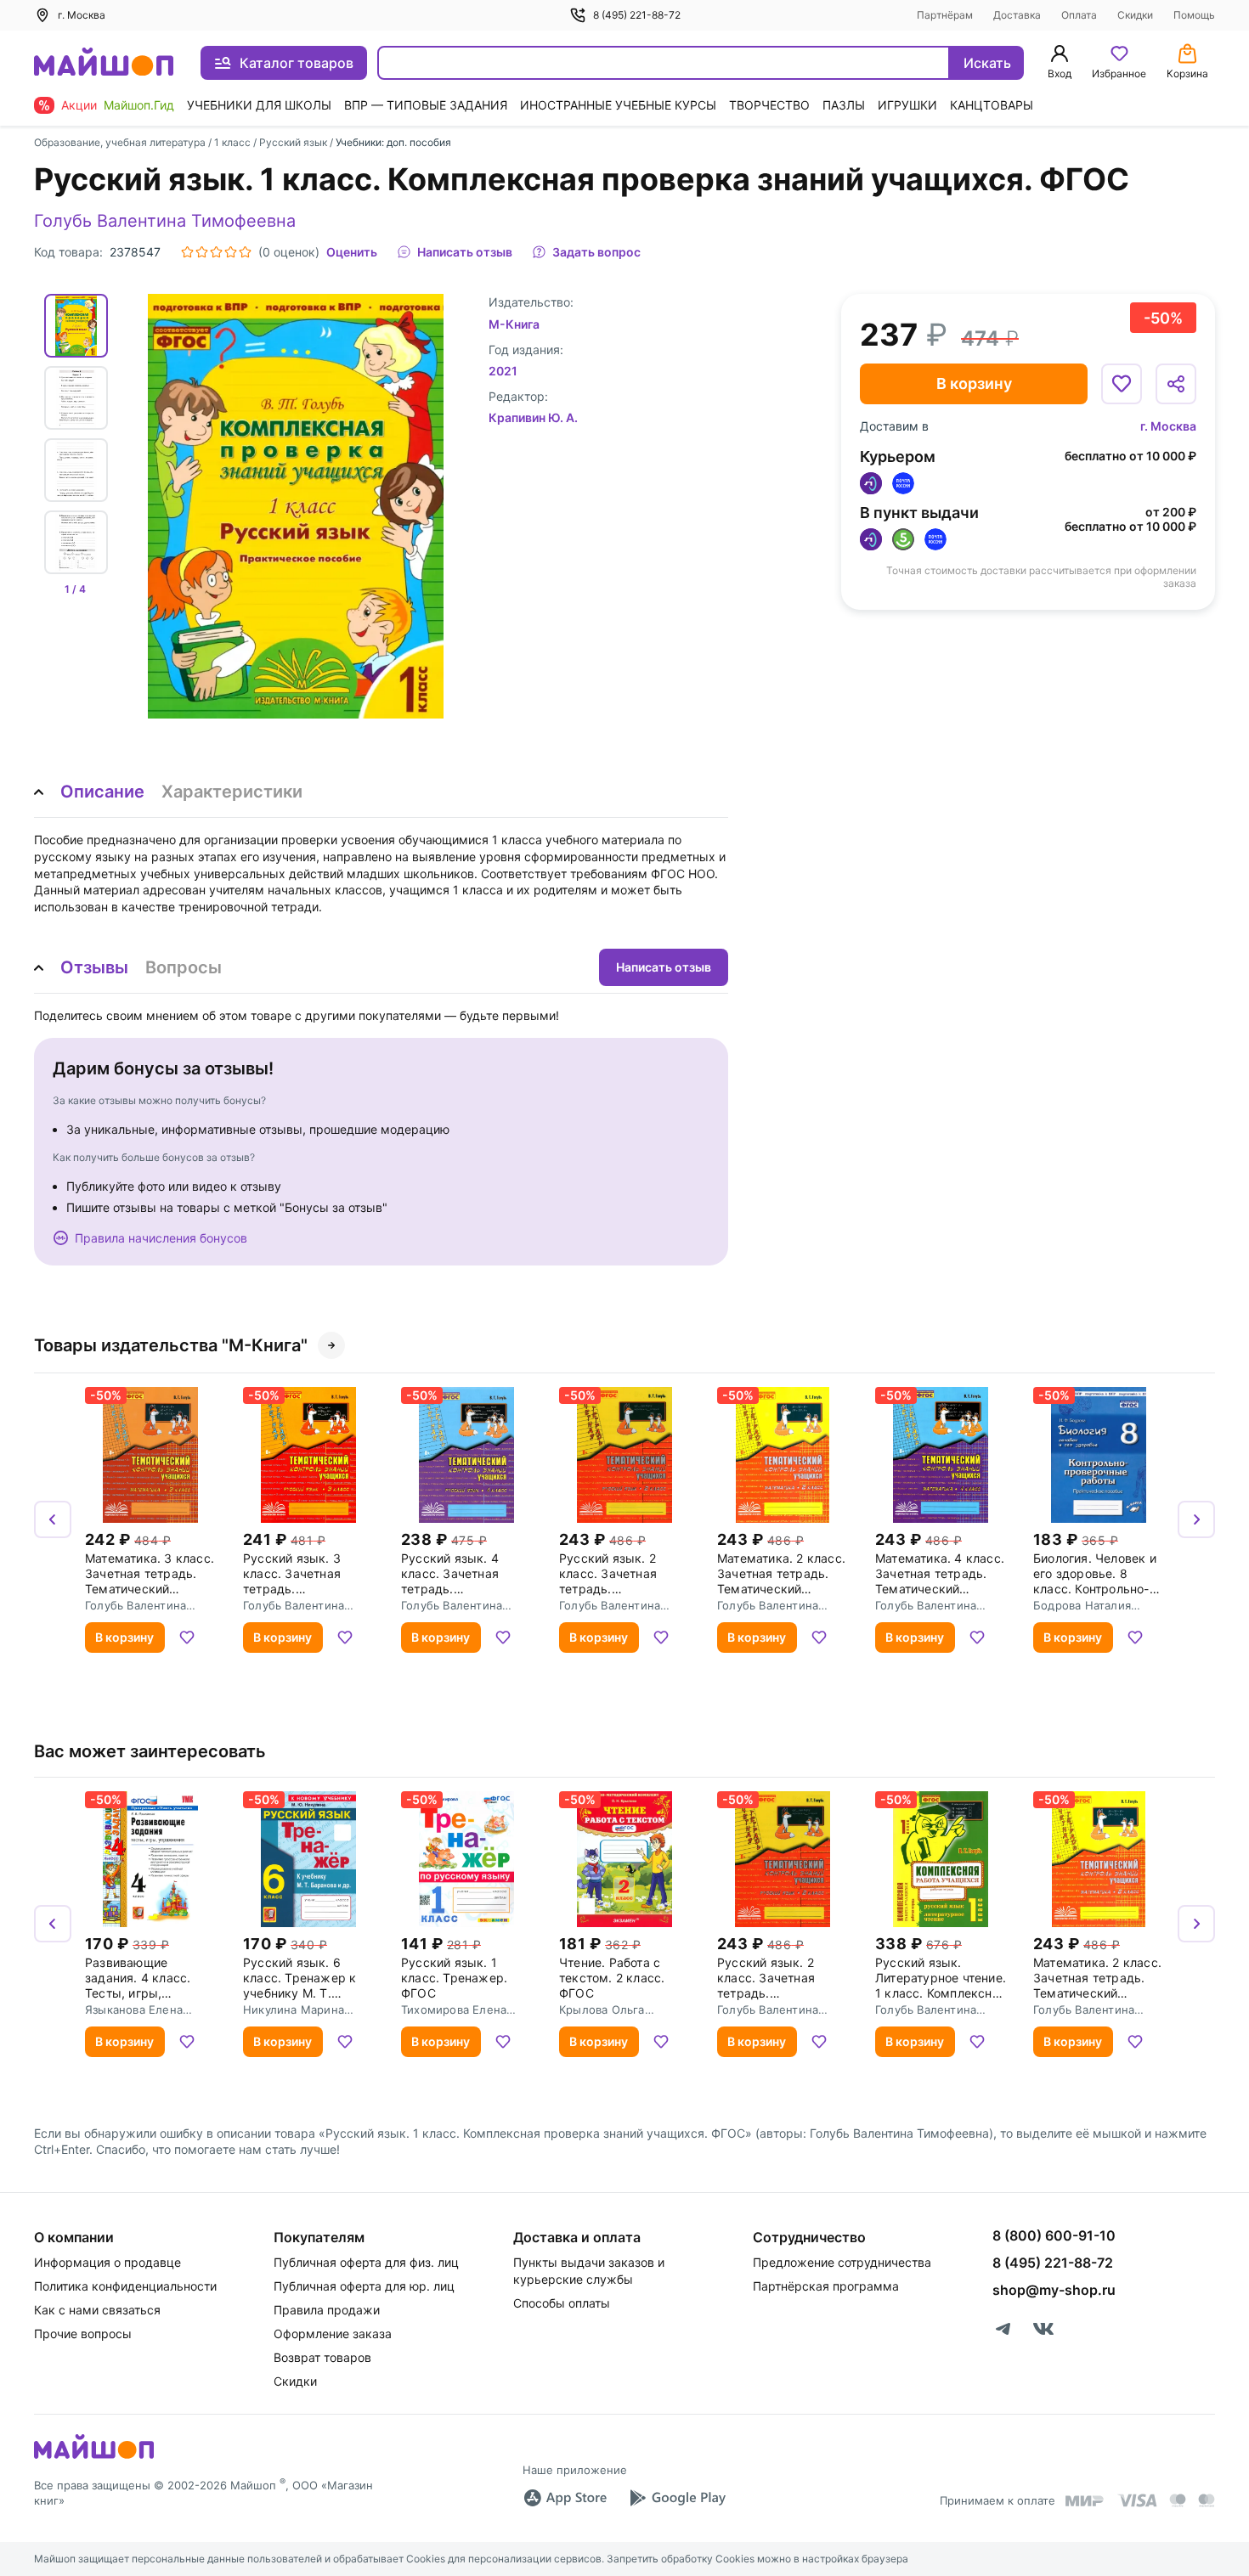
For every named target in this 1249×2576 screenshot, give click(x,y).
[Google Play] (677, 2498)
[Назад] (53, 1519)
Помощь (1194, 15)
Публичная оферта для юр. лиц (364, 2286)
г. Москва (1168, 426)
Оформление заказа (333, 2334)
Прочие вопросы (83, 2334)
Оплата (1079, 15)
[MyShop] (94, 2457)
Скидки (1135, 15)
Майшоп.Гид (139, 105)
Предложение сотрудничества (842, 2262)
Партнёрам (945, 15)
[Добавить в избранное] (1122, 384)
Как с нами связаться (97, 2310)
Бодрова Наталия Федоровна (1082, 1605)
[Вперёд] (1196, 1519)
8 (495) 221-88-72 (637, 15)
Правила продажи (327, 2310)
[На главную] (104, 63)
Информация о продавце (107, 2262)
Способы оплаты (562, 2303)
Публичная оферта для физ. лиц (366, 2262)
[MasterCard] (1178, 2500)
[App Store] (565, 2498)
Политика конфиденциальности (125, 2286)
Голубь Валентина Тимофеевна (165, 221)
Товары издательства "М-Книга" (171, 1345)
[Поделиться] (1176, 384)
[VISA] (1137, 2500)
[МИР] (1085, 2501)
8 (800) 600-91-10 (1054, 2235)
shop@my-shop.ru (1054, 2290)
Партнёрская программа (826, 2286)
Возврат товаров (322, 2357)
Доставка (1017, 15)
